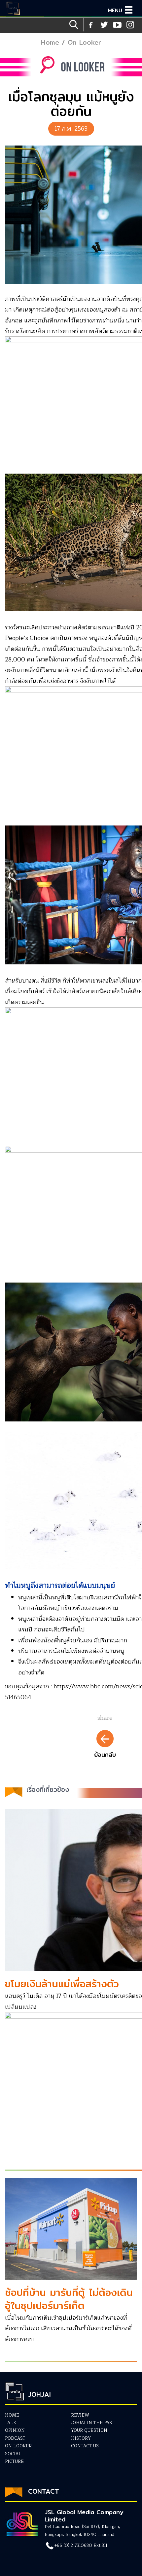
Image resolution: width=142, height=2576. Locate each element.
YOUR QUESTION (89, 2430)
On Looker (84, 42)
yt (104, 25)
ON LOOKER (18, 2446)
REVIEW (80, 2415)
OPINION (15, 2430)
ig (117, 25)
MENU (115, 10)
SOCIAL (13, 2454)
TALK (11, 2423)
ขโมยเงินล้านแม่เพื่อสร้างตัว (62, 1984)
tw (130, 25)
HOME (12, 2415)
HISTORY (81, 2438)
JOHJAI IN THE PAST (93, 2423)
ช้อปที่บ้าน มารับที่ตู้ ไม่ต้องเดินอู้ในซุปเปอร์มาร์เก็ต (69, 2299)
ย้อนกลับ (105, 1755)
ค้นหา (74, 25)
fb (91, 25)
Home (50, 42)
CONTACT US (85, 2446)
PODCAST (15, 2438)
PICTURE (14, 2462)
